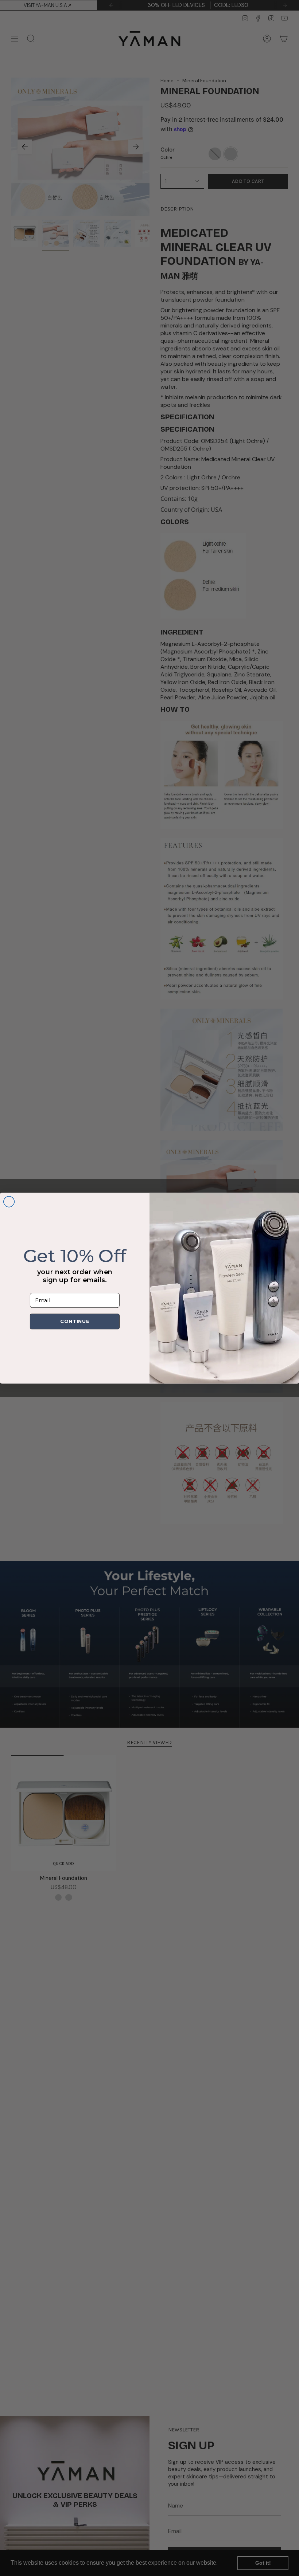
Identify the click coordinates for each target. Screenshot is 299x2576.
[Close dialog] (9, 1202)
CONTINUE (75, 1322)
